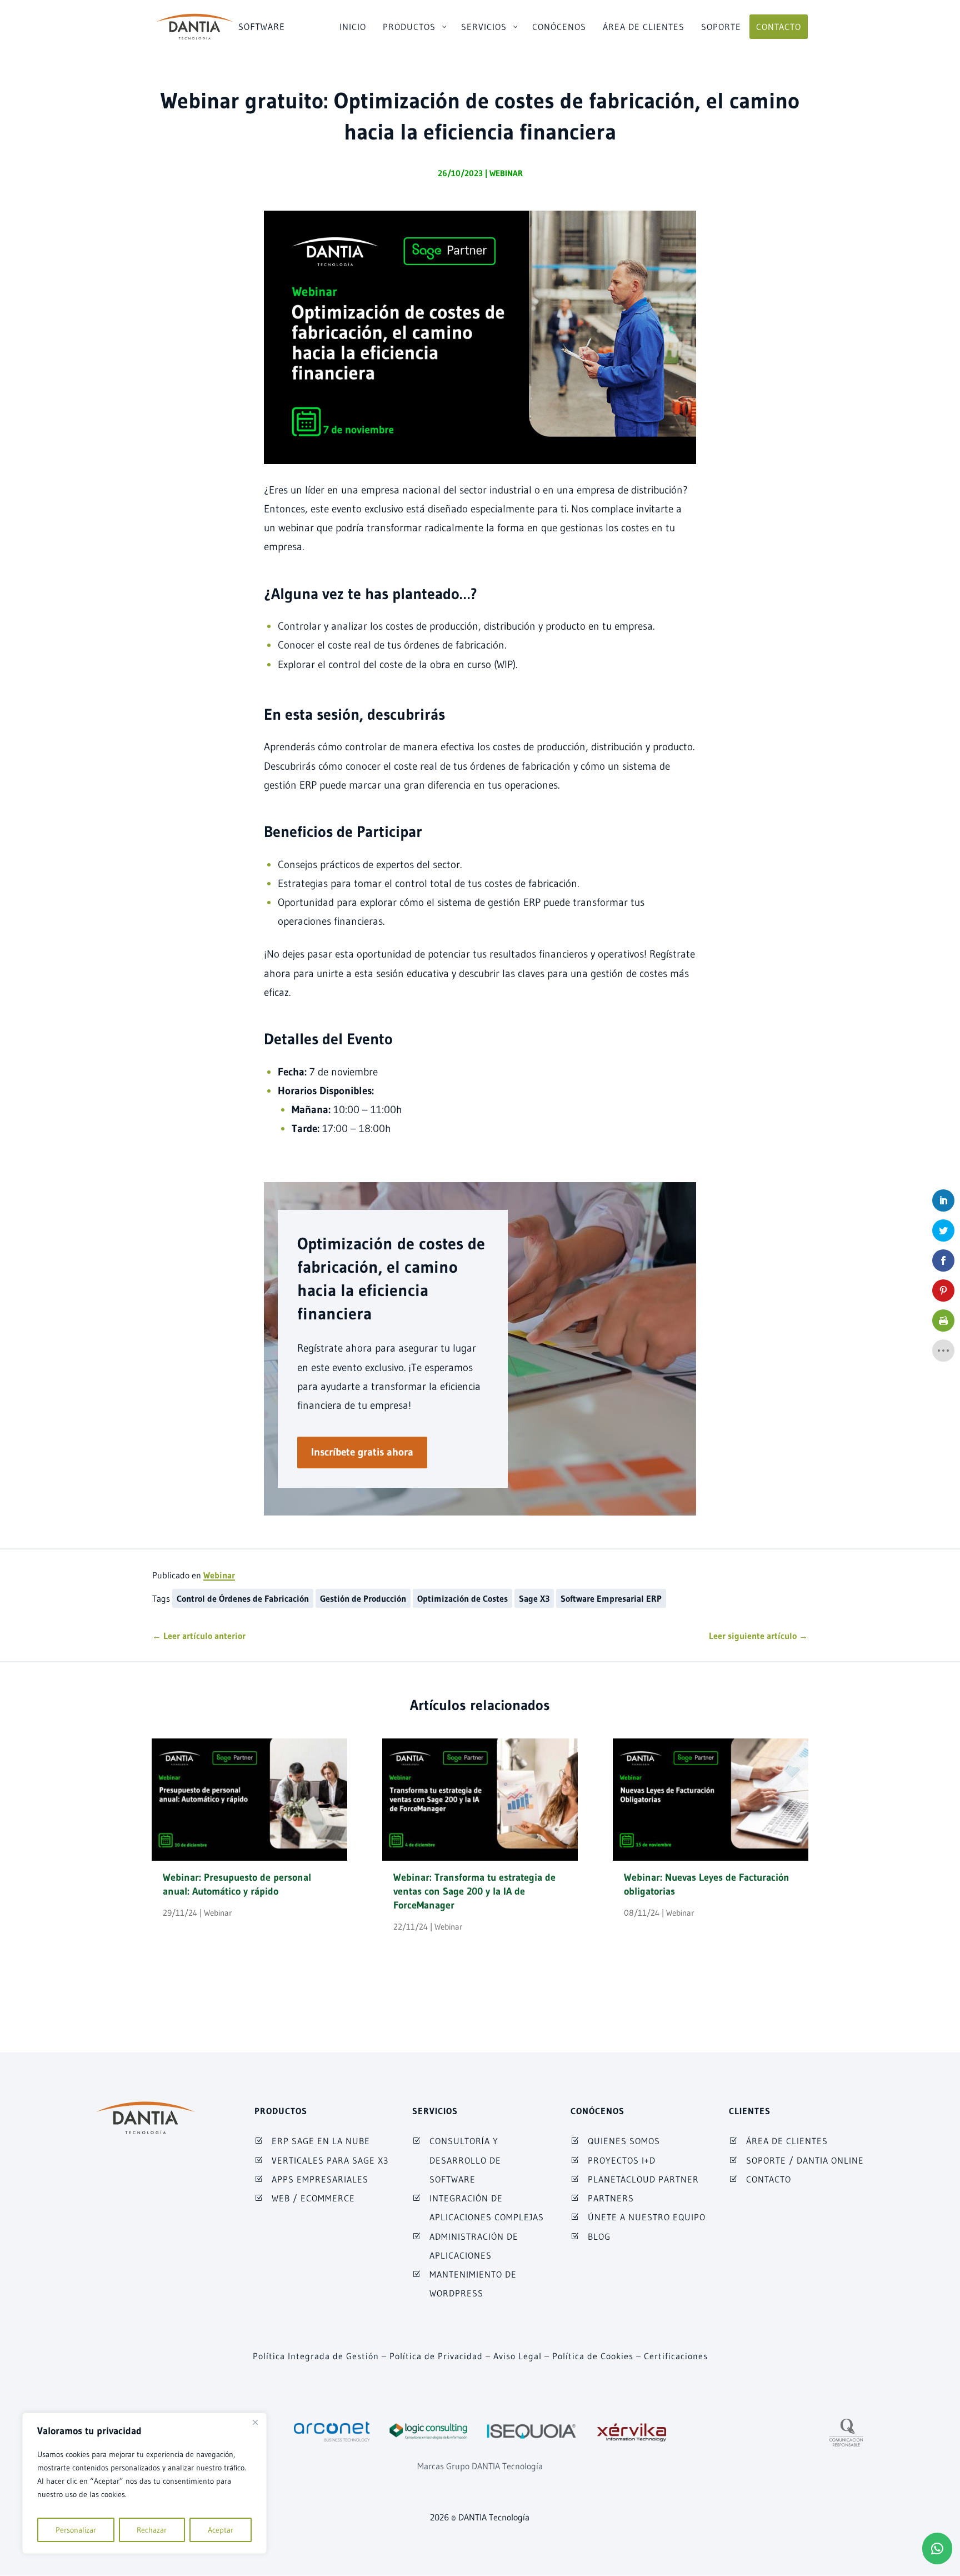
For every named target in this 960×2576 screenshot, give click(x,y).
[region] (144, 2483)
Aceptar (221, 2530)
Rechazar (152, 2530)
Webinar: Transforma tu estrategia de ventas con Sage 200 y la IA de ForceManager (474, 1891)
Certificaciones (676, 2356)
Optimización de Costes (462, 1598)
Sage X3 (534, 1598)
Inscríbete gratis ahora (362, 1452)
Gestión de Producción (363, 1598)
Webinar (506, 173)
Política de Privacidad (436, 2356)
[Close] (255, 2422)
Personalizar (76, 2530)
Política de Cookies (593, 2356)
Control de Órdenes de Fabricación (243, 1598)
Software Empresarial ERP (611, 1598)
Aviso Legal (517, 2356)
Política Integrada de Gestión (316, 2356)
